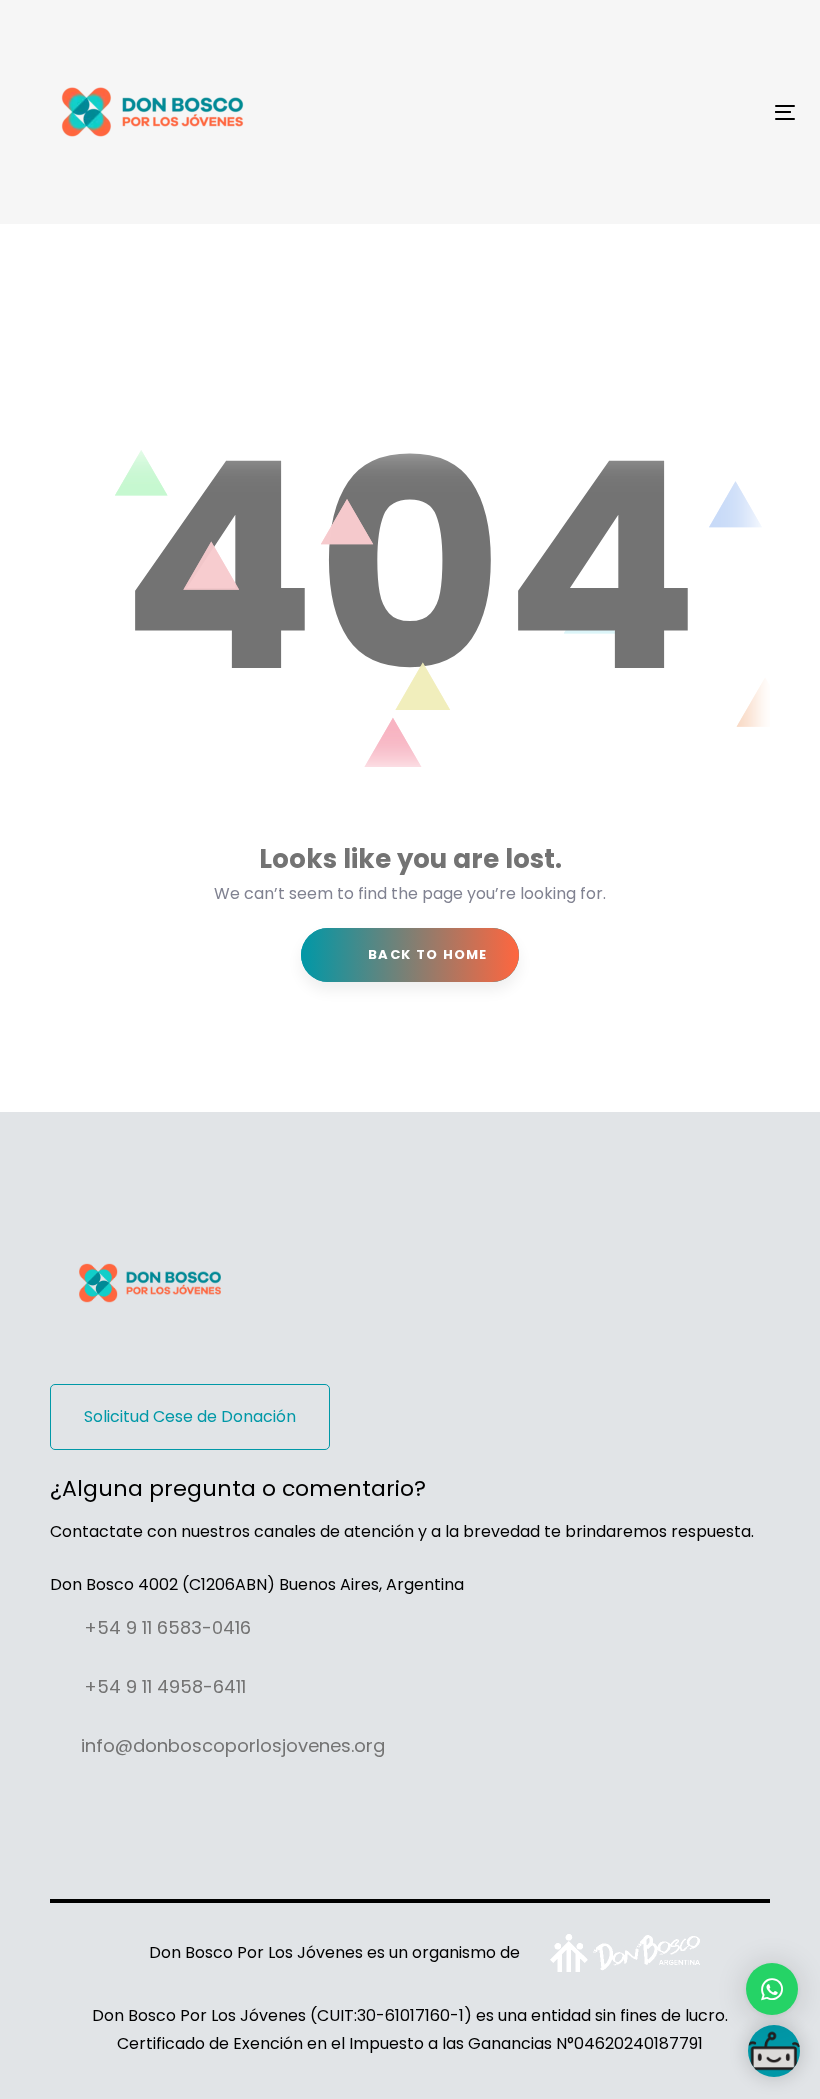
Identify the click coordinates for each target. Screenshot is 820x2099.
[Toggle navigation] (666, 112)
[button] (772, 1989)
